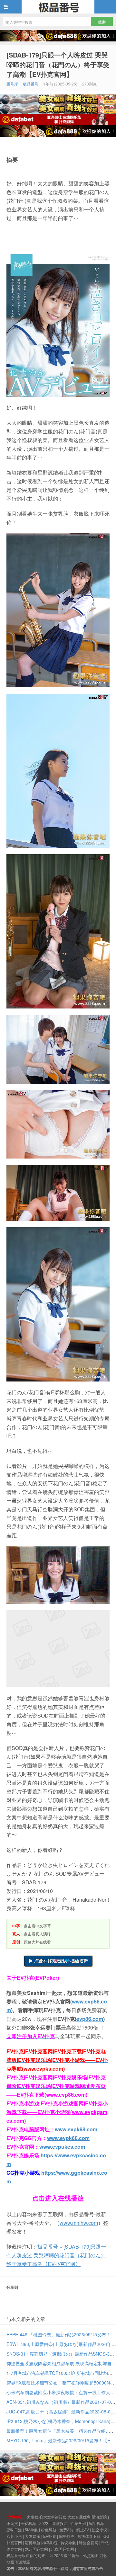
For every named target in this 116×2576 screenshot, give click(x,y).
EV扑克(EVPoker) (38, 1978)
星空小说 (100, 2530)
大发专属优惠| (79, 2517)
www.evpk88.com (76, 2129)
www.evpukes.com (62, 2147)
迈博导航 (33, 2542)
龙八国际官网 (36, 2549)
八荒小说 (14, 2536)
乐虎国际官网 (63, 2549)
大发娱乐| (35, 2517)
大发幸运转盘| (55, 2517)
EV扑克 (50, 2536)
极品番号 (58, 7)
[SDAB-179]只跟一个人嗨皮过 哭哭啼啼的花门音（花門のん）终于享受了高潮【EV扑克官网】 (58, 64)
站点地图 (91, 2555)
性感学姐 (78, 2523)
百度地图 (23, 2562)
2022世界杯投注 (53, 2523)
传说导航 (68, 2542)
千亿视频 (29, 2523)
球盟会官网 (89, 2542)
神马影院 (50, 2542)
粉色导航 (49, 2530)
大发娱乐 (33, 2536)
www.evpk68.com (68, 2138)
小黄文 (12, 2523)
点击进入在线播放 (58, 2198)
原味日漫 (14, 2530)
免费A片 (66, 2530)
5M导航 (31, 2530)
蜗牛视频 (97, 2523)
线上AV (83, 2530)
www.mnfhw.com (79, 2223)
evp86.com (90, 2019)
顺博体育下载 (89, 2536)
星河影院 (99, 2517)
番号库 (12, 84)
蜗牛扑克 (67, 2536)
